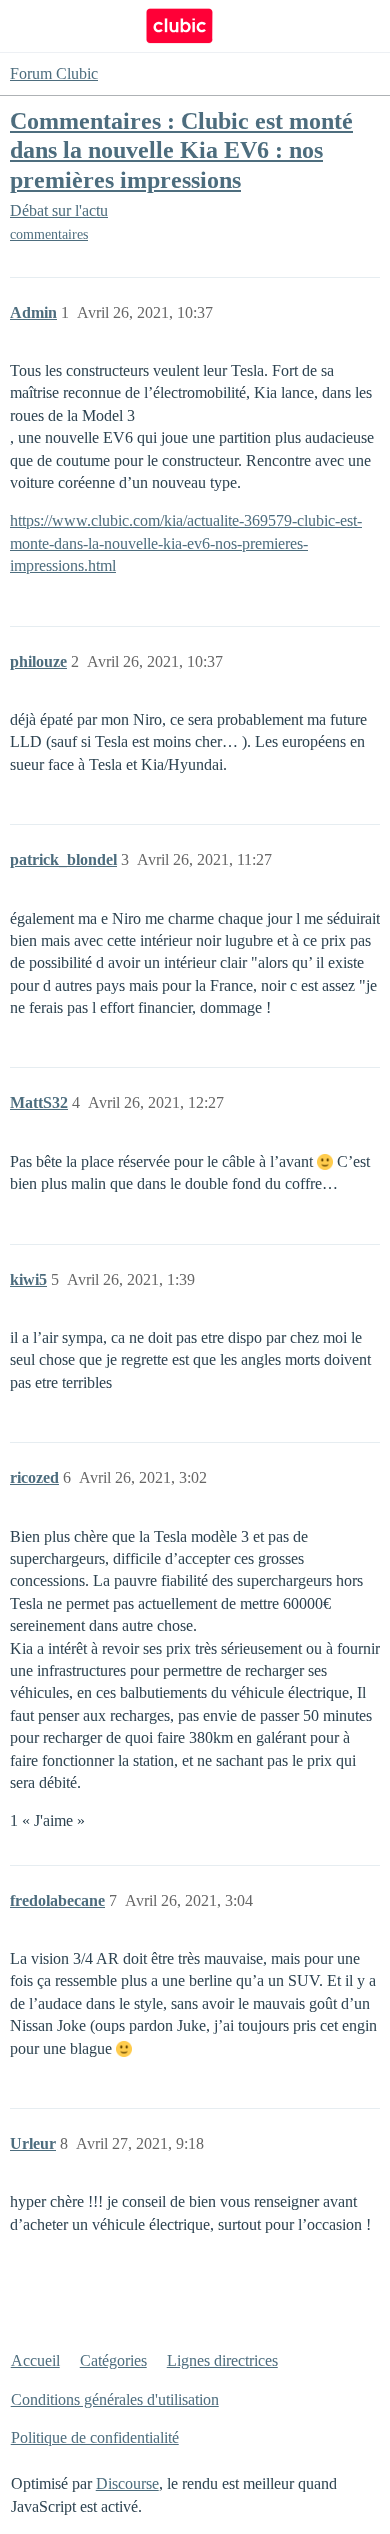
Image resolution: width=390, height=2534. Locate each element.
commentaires (49, 234)
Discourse (127, 2483)
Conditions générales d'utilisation (115, 2399)
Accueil (35, 2360)
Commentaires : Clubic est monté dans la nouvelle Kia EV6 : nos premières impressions (181, 149)
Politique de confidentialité (95, 2437)
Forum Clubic (54, 73)
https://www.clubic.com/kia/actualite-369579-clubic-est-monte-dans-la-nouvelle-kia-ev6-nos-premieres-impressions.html (186, 543)
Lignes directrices (222, 2360)
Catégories (113, 2360)
